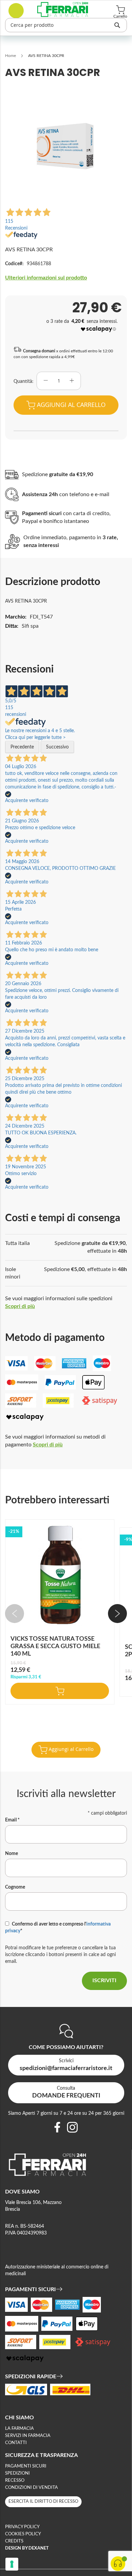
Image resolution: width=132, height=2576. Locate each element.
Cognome (15, 1887)
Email (12, 1820)
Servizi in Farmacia (28, 2436)
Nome (12, 1854)
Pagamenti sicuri (26, 2466)
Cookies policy (23, 2534)
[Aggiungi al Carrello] (60, 1691)
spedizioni (17, 2473)
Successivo (57, 747)
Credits (14, 2541)
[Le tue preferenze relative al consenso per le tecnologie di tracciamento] (12, 2564)
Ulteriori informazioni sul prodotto (46, 278)
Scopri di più (20, 1306)
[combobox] (66, 25)
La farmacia (19, 2429)
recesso (15, 2481)
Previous (15, 1614)
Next (117, 1614)
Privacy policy (22, 2527)
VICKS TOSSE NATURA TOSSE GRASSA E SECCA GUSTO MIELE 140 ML (55, 1646)
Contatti (16, 2443)
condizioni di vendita (31, 2488)
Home (10, 56)
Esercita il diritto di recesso (43, 2502)
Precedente (22, 747)
